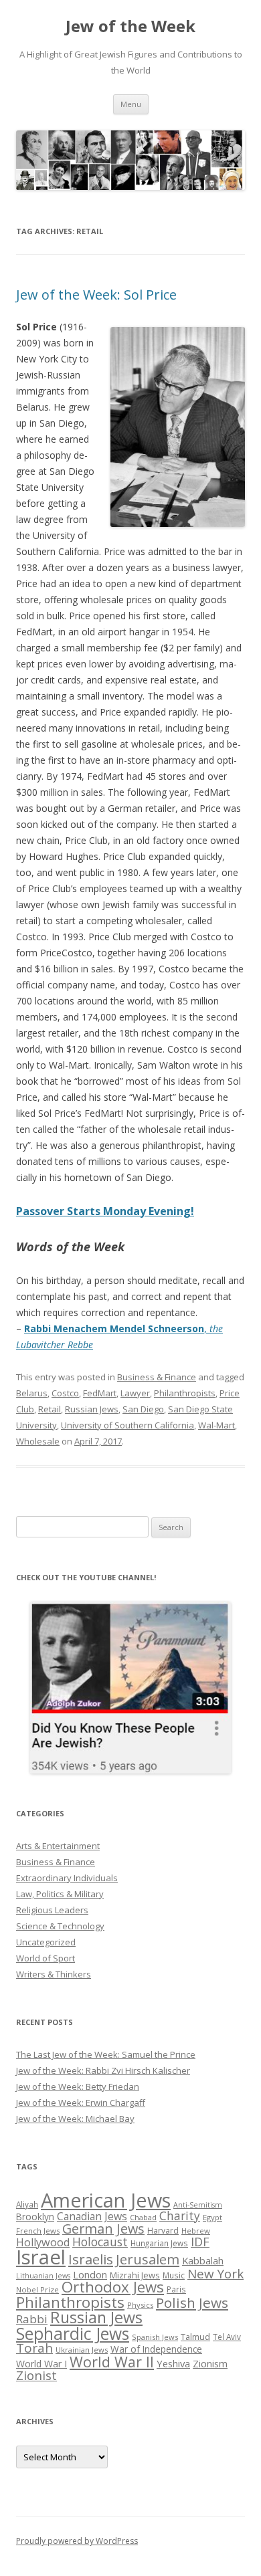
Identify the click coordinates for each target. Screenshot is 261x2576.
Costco (65, 1393)
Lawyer (135, 1393)
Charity (180, 2216)
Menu (131, 104)
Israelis (91, 2259)
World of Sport (46, 1958)
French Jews (38, 2231)
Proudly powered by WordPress (77, 2541)
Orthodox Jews (113, 2287)
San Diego (143, 1409)
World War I (41, 2364)
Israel (41, 2257)
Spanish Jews (155, 2337)
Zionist (36, 2375)
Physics (140, 2305)
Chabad (143, 2217)
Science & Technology (60, 1926)
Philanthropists (185, 1393)
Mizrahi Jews (135, 2275)
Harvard (163, 2231)
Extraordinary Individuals (67, 1878)
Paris (176, 2289)
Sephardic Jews (73, 2334)
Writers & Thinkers (54, 1974)
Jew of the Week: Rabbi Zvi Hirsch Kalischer (103, 2070)
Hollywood (43, 2242)
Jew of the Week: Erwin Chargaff (81, 2103)
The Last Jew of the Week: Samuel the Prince (106, 2054)
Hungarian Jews (159, 2243)
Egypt (212, 2217)
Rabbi (32, 2319)
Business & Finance (157, 1377)
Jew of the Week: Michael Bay (75, 2119)
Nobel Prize (37, 2289)
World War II (112, 2362)
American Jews (106, 2200)
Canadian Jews (92, 2216)
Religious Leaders (52, 1910)
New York (215, 2274)
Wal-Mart (216, 1425)
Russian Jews (92, 1409)
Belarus (32, 1393)
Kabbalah (203, 2260)
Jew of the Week (130, 26)
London (90, 2274)
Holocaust (100, 2242)
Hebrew (196, 2231)
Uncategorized (46, 1942)
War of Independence (156, 2349)
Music (174, 2275)
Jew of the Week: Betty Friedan (78, 2086)
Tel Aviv (227, 2337)
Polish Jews (192, 2302)
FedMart (100, 1393)
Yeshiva (173, 2363)
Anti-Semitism (198, 2205)
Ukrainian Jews (82, 2350)
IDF (200, 2242)
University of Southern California (127, 1425)
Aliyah (27, 2204)
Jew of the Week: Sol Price (96, 295)
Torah (34, 2348)
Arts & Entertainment (58, 1846)
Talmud (195, 2337)
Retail (50, 1409)
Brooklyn (35, 2217)
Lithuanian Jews (43, 2276)
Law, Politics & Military (60, 1894)
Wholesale (38, 1441)
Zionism (210, 2363)
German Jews (103, 2229)
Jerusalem (148, 2259)
